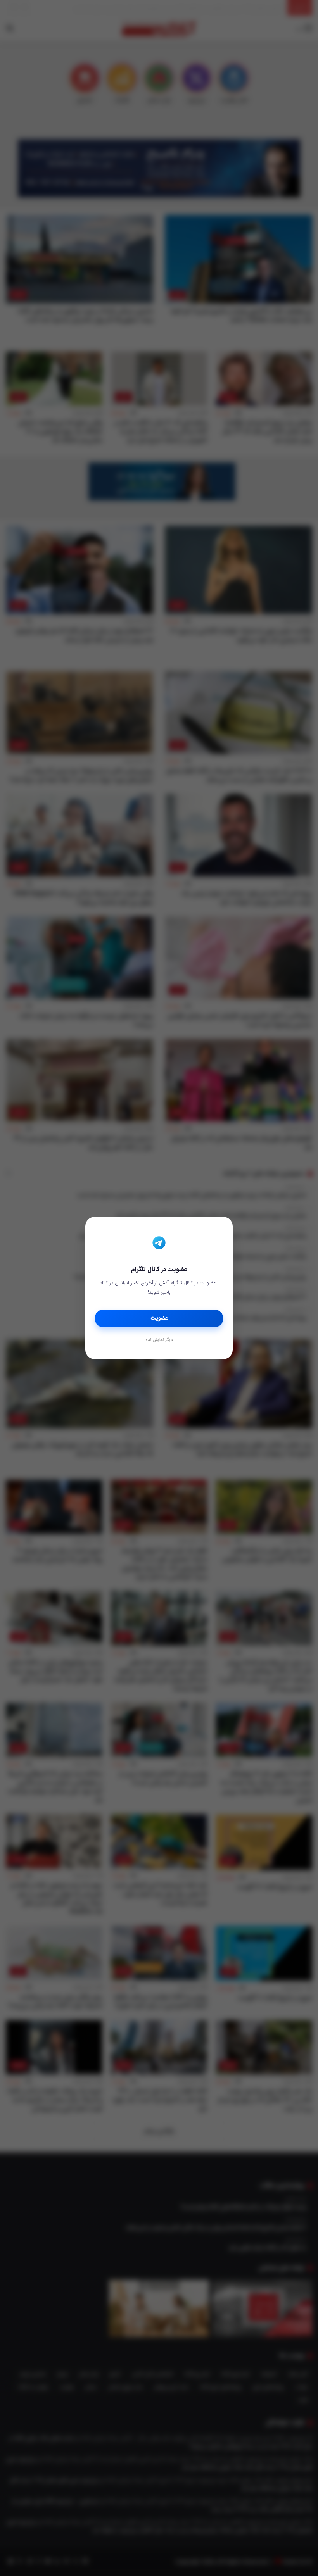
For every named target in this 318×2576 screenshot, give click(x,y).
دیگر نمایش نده (159, 1340)
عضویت (159, 1318)
